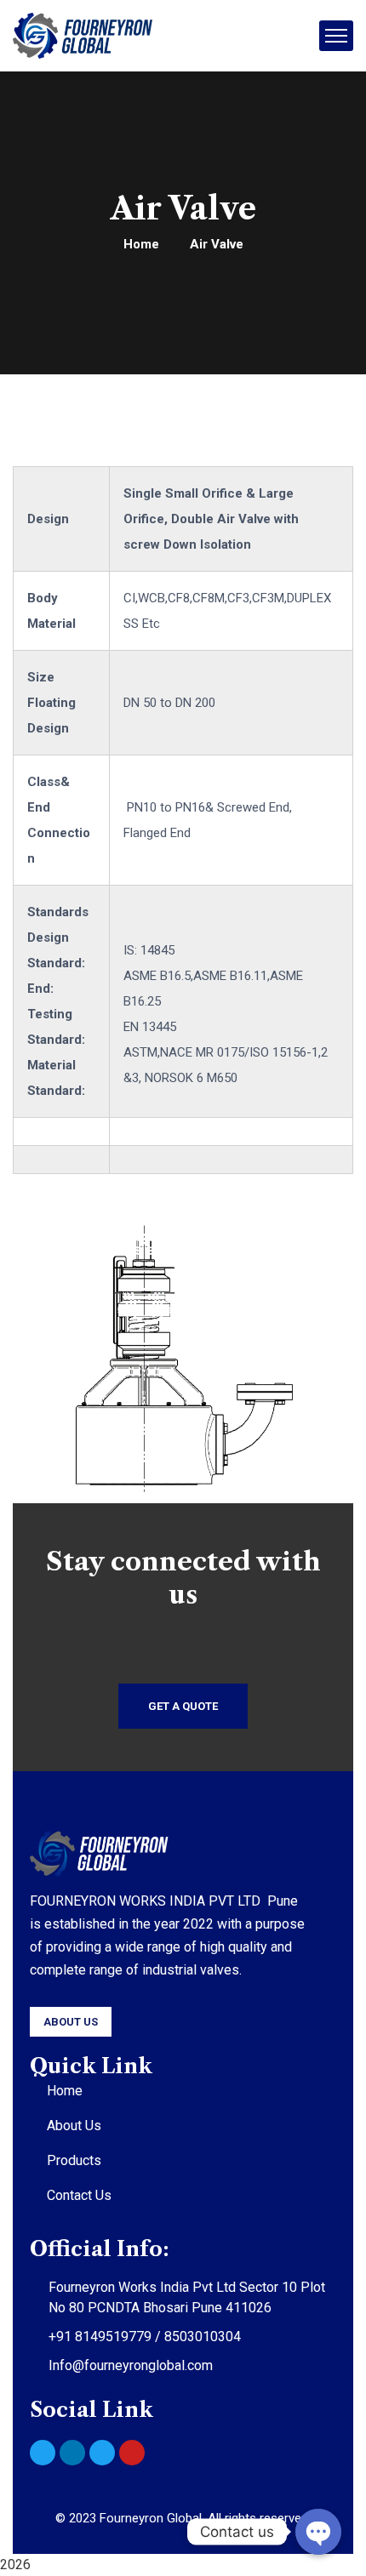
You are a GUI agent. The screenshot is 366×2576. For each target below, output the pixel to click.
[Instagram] (43, 2453)
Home (141, 244)
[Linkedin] (72, 2453)
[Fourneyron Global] (83, 36)
